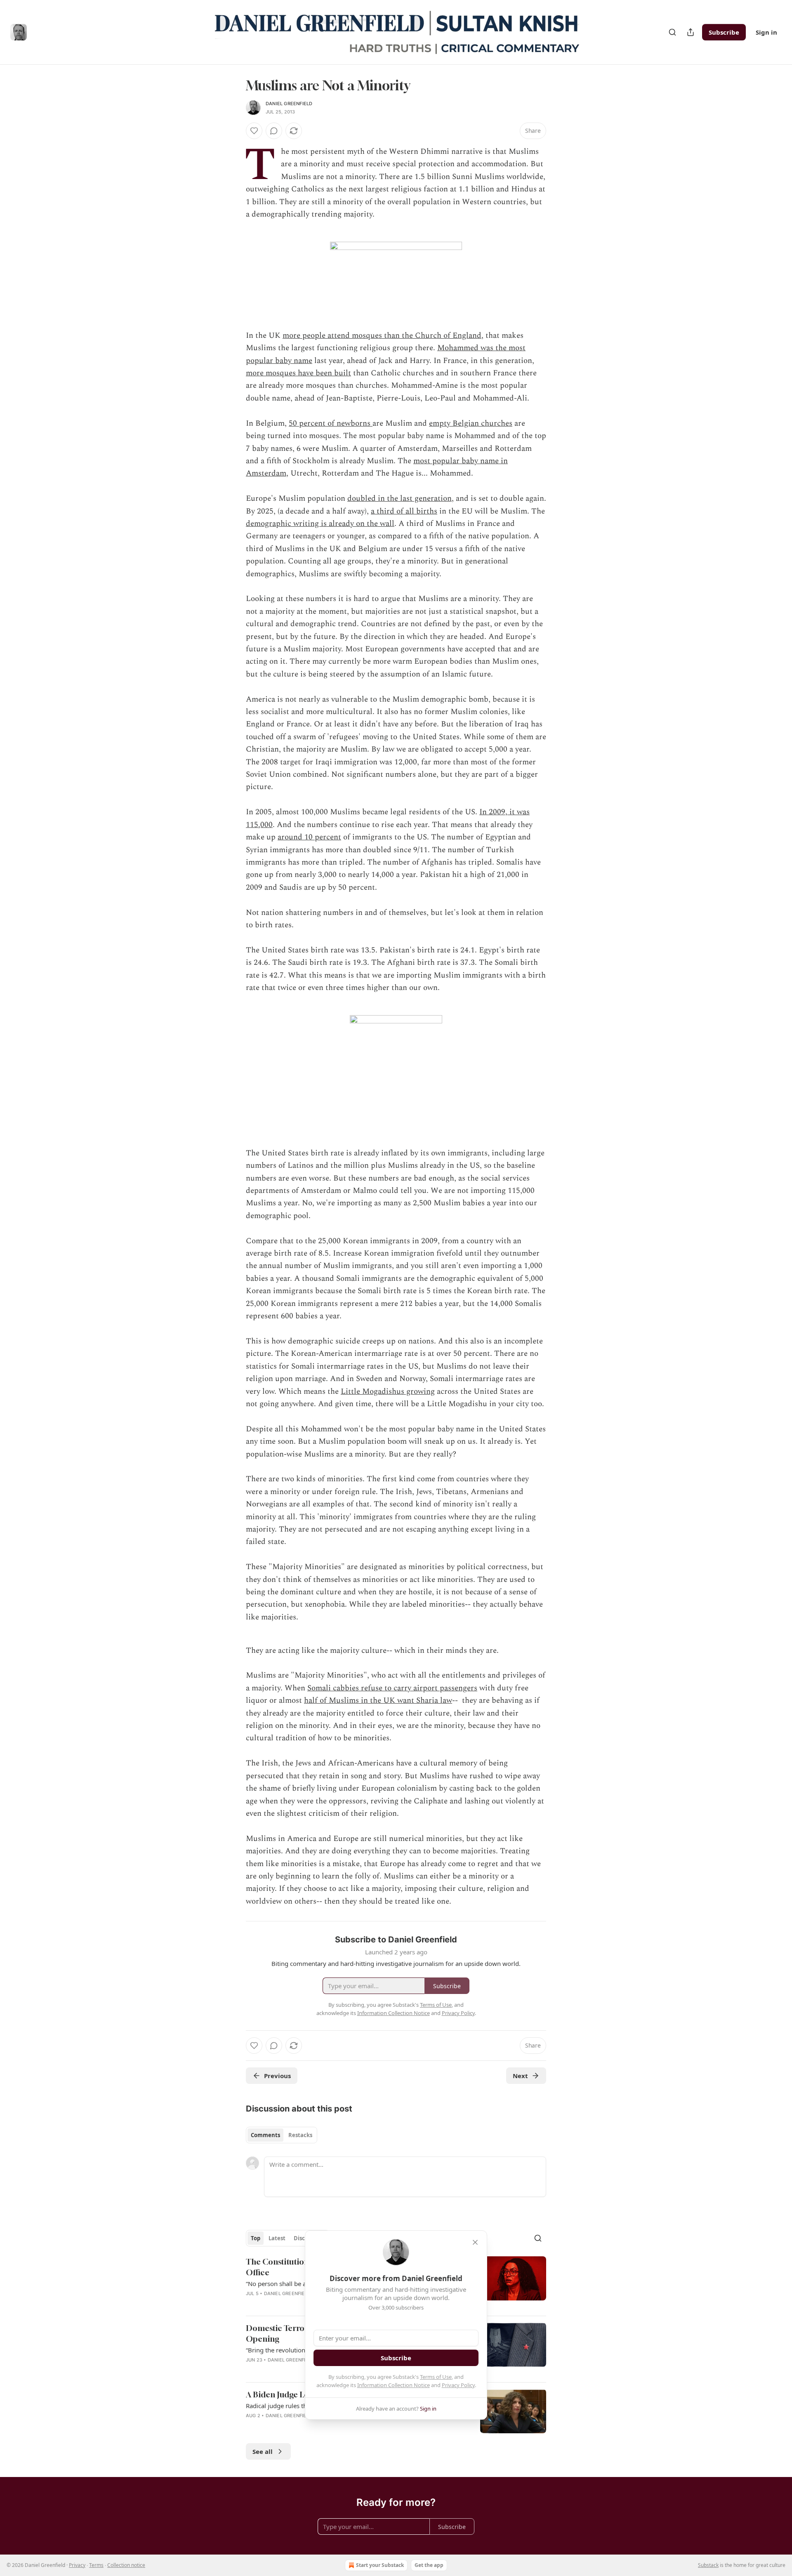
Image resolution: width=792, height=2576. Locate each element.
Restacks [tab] (300, 2135)
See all (263, 2451)
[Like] (254, 131)
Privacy (77, 2565)
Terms (96, 2565)
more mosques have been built (298, 373)
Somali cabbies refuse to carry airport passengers (392, 1688)
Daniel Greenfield (289, 104)
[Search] (672, 32)
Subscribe (724, 32)
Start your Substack (380, 2565)
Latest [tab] (277, 2238)
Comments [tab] (265, 2135)
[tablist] (282, 2135)
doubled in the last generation (400, 498)
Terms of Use (436, 2377)
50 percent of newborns (331, 423)
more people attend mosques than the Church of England (382, 336)
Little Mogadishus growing (388, 1392)
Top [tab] (256, 2238)
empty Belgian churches (471, 423)
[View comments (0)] (274, 131)
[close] (475, 2242)
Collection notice (126, 2565)
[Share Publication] (691, 32)
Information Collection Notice (394, 2385)
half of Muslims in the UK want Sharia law (378, 1700)
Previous (277, 2076)
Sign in (766, 32)
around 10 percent (309, 837)
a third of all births (404, 511)
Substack (708, 2565)
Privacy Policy (458, 2385)
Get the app (429, 2565)
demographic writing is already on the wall (320, 524)
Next (520, 2076)
